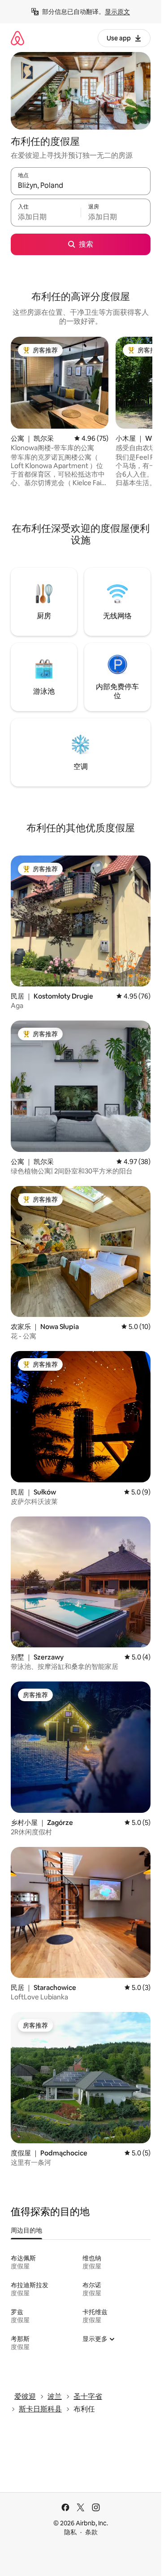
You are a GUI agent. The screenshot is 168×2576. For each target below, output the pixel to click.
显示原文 (117, 12)
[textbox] (46, 217)
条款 (91, 2532)
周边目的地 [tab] (26, 2230)
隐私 (70, 2532)
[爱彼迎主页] (17, 38)
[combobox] (81, 185)
